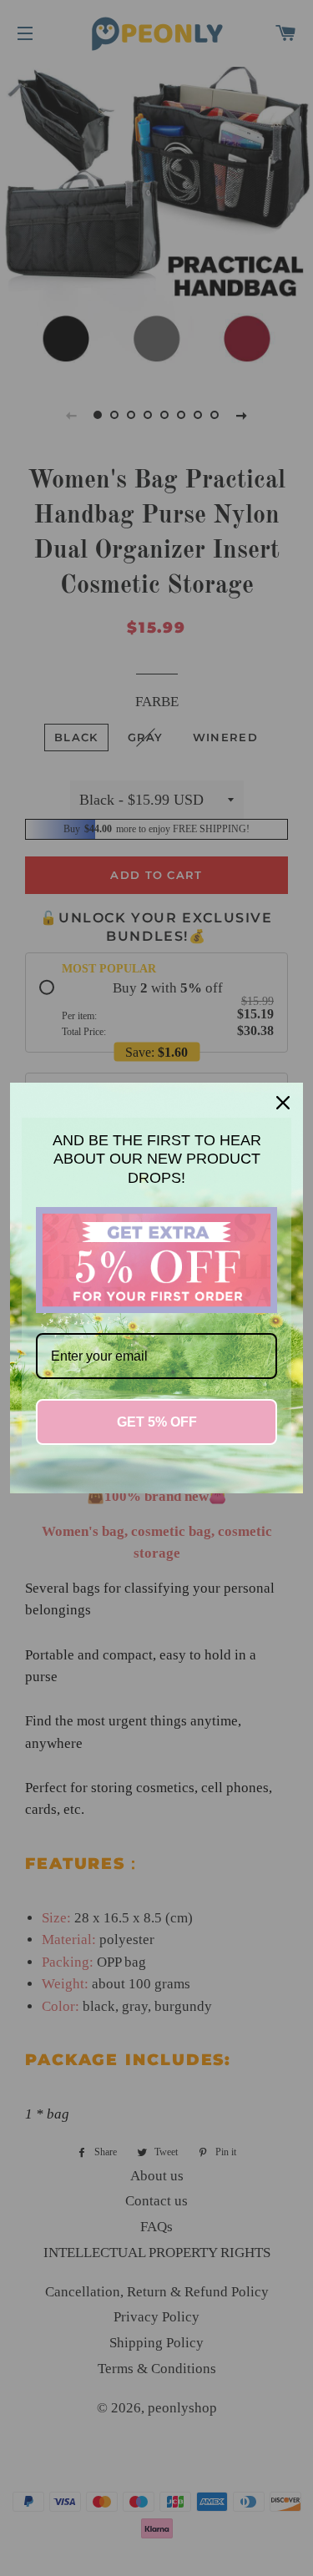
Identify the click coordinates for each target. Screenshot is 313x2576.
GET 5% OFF (157, 1422)
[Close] (283, 1103)
